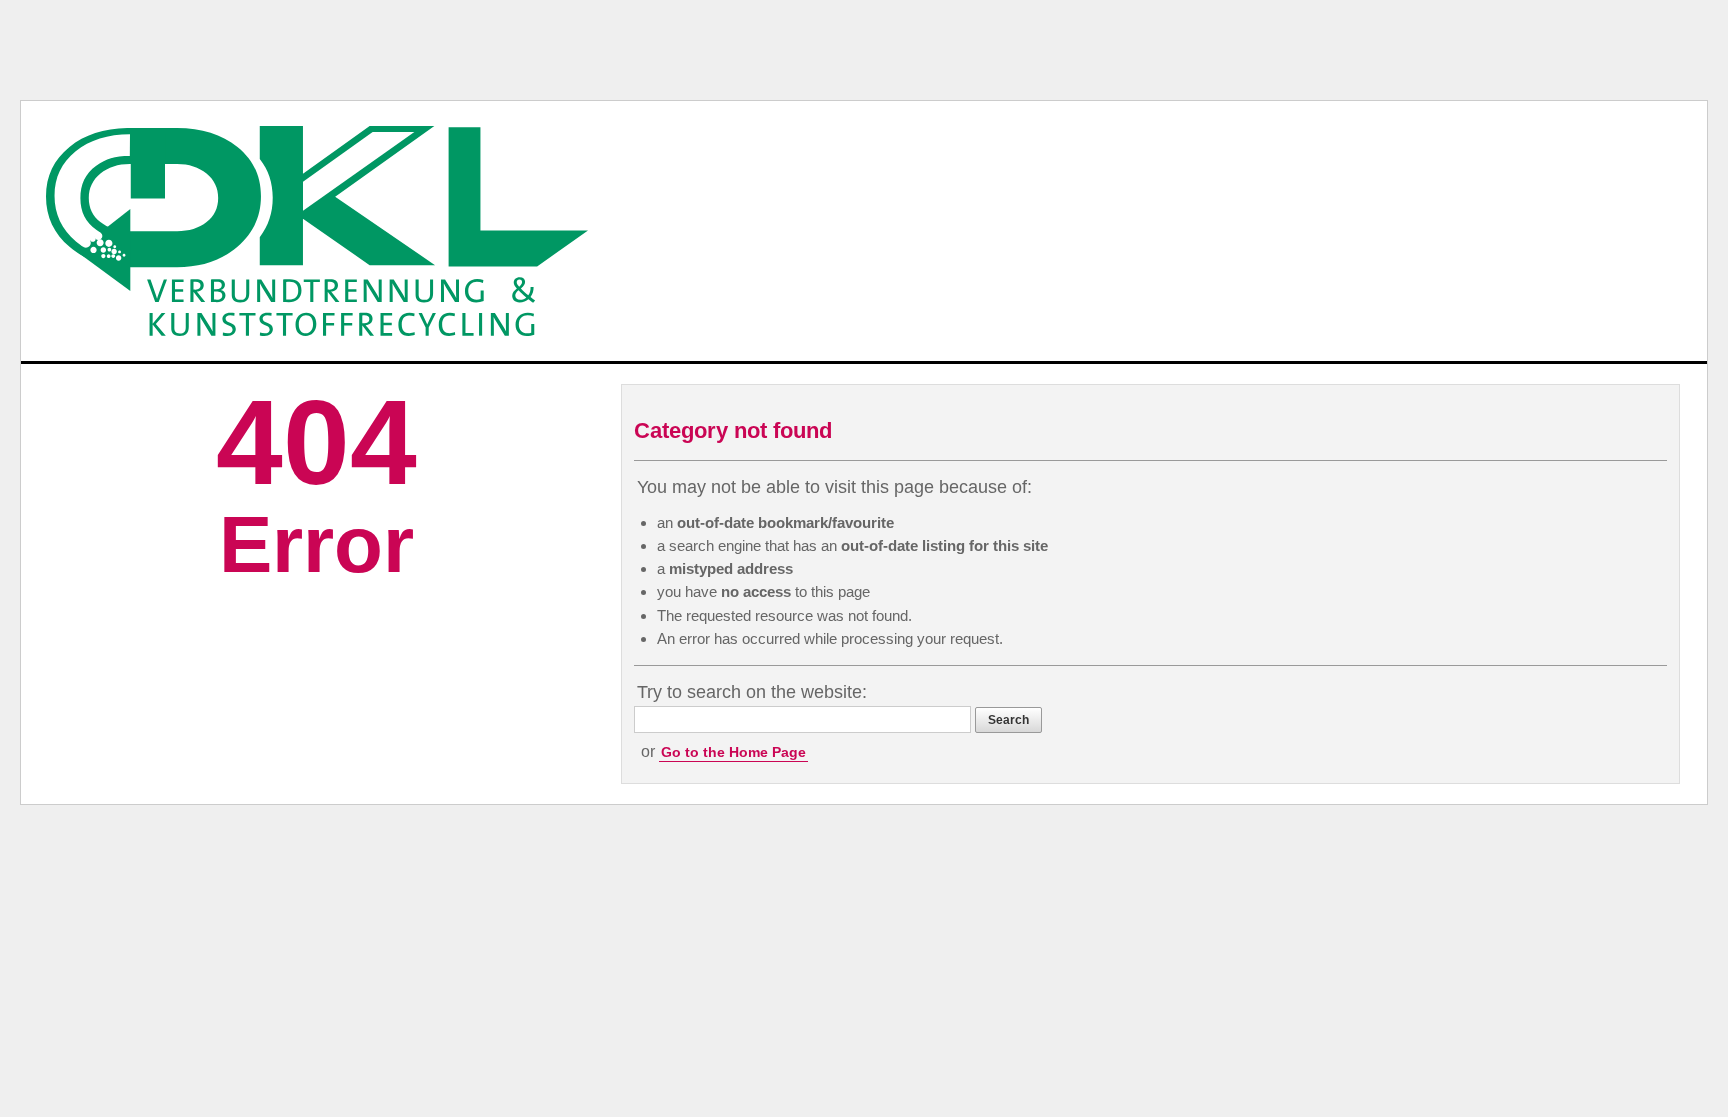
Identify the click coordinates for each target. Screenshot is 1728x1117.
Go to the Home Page (733, 752)
